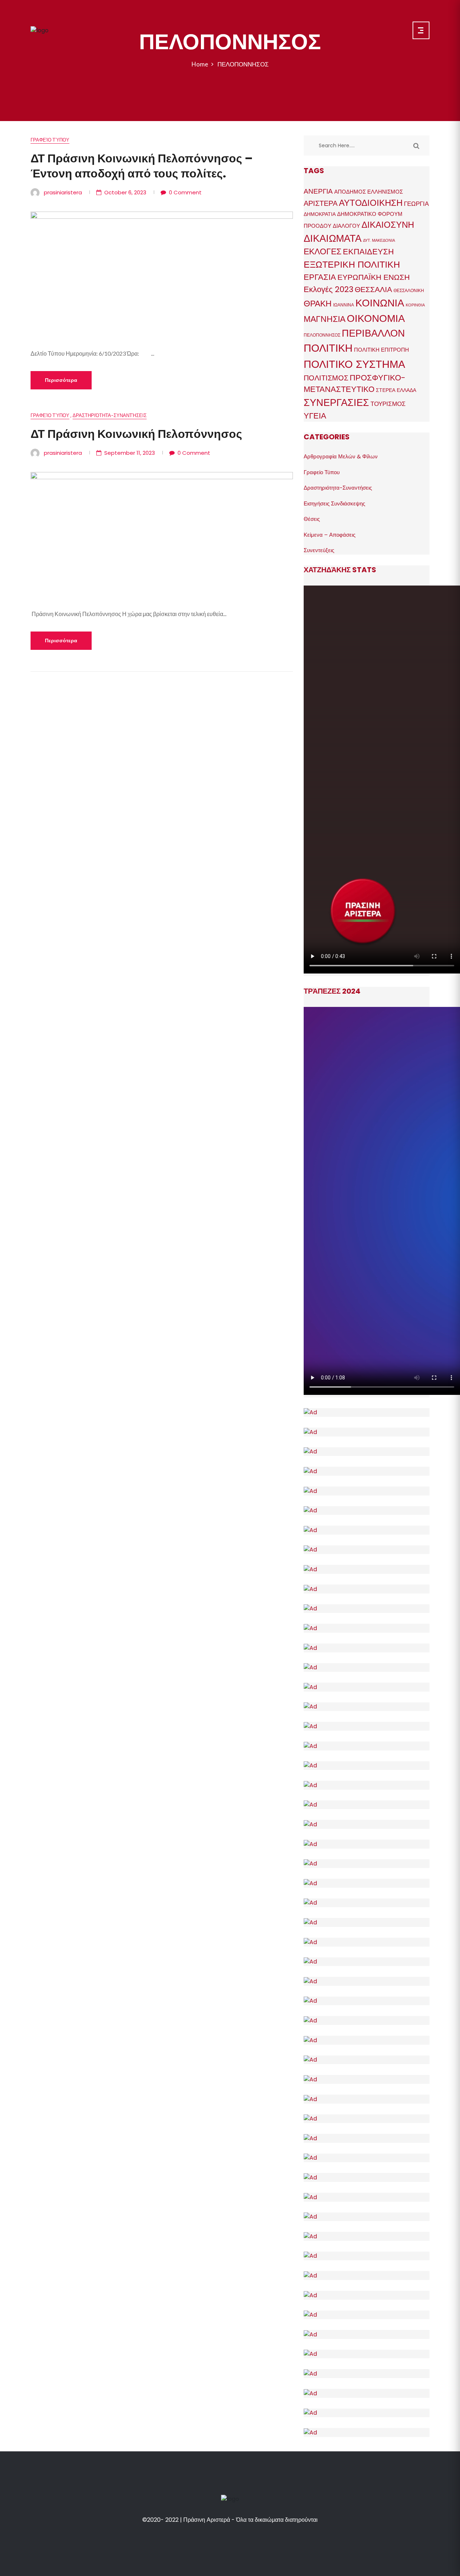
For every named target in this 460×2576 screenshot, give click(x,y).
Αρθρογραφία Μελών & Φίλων (341, 456)
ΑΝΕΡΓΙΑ (318, 191)
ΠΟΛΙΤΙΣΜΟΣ (326, 378)
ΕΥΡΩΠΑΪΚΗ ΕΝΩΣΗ (374, 277)
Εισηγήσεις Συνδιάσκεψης (334, 503)
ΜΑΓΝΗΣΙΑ (325, 319)
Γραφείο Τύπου (50, 140)
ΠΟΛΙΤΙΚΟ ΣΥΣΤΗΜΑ (354, 364)
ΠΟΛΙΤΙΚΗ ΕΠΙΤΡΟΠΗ (381, 350)
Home (201, 64)
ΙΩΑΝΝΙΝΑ (344, 305)
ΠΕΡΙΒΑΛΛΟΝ (373, 333)
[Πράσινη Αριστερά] (40, 30)
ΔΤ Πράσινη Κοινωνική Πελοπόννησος (136, 434)
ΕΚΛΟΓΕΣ (323, 251)
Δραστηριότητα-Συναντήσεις (110, 415)
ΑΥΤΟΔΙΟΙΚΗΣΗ (371, 203)
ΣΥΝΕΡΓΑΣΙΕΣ (336, 403)
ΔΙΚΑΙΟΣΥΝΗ (388, 225)
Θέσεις (312, 519)
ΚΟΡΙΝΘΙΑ (415, 305)
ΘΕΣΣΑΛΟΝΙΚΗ (409, 290)
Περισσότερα (61, 380)
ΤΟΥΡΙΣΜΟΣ (388, 404)
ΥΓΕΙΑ (315, 416)
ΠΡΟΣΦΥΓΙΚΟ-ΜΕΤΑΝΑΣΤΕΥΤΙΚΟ (355, 384)
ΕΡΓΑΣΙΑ (320, 277)
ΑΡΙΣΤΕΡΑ (321, 203)
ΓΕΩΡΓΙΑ (416, 204)
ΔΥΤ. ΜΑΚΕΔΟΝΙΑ (379, 241)
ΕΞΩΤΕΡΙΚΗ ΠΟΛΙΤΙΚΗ (352, 265)
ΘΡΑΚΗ (318, 304)
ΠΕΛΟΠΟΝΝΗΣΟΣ (243, 64)
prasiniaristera (63, 192)
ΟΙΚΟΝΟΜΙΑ (376, 318)
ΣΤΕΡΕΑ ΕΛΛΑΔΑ (396, 390)
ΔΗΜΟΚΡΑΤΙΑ (320, 214)
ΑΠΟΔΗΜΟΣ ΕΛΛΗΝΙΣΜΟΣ (369, 192)
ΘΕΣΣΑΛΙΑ (373, 289)
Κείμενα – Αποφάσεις (330, 535)
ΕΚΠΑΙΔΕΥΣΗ (368, 252)
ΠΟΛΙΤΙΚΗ (328, 348)
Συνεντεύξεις (319, 550)
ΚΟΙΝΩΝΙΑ (380, 303)
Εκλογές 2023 (328, 289)
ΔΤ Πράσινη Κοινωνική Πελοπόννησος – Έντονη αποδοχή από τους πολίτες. (142, 166)
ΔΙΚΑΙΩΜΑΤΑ (333, 238)
